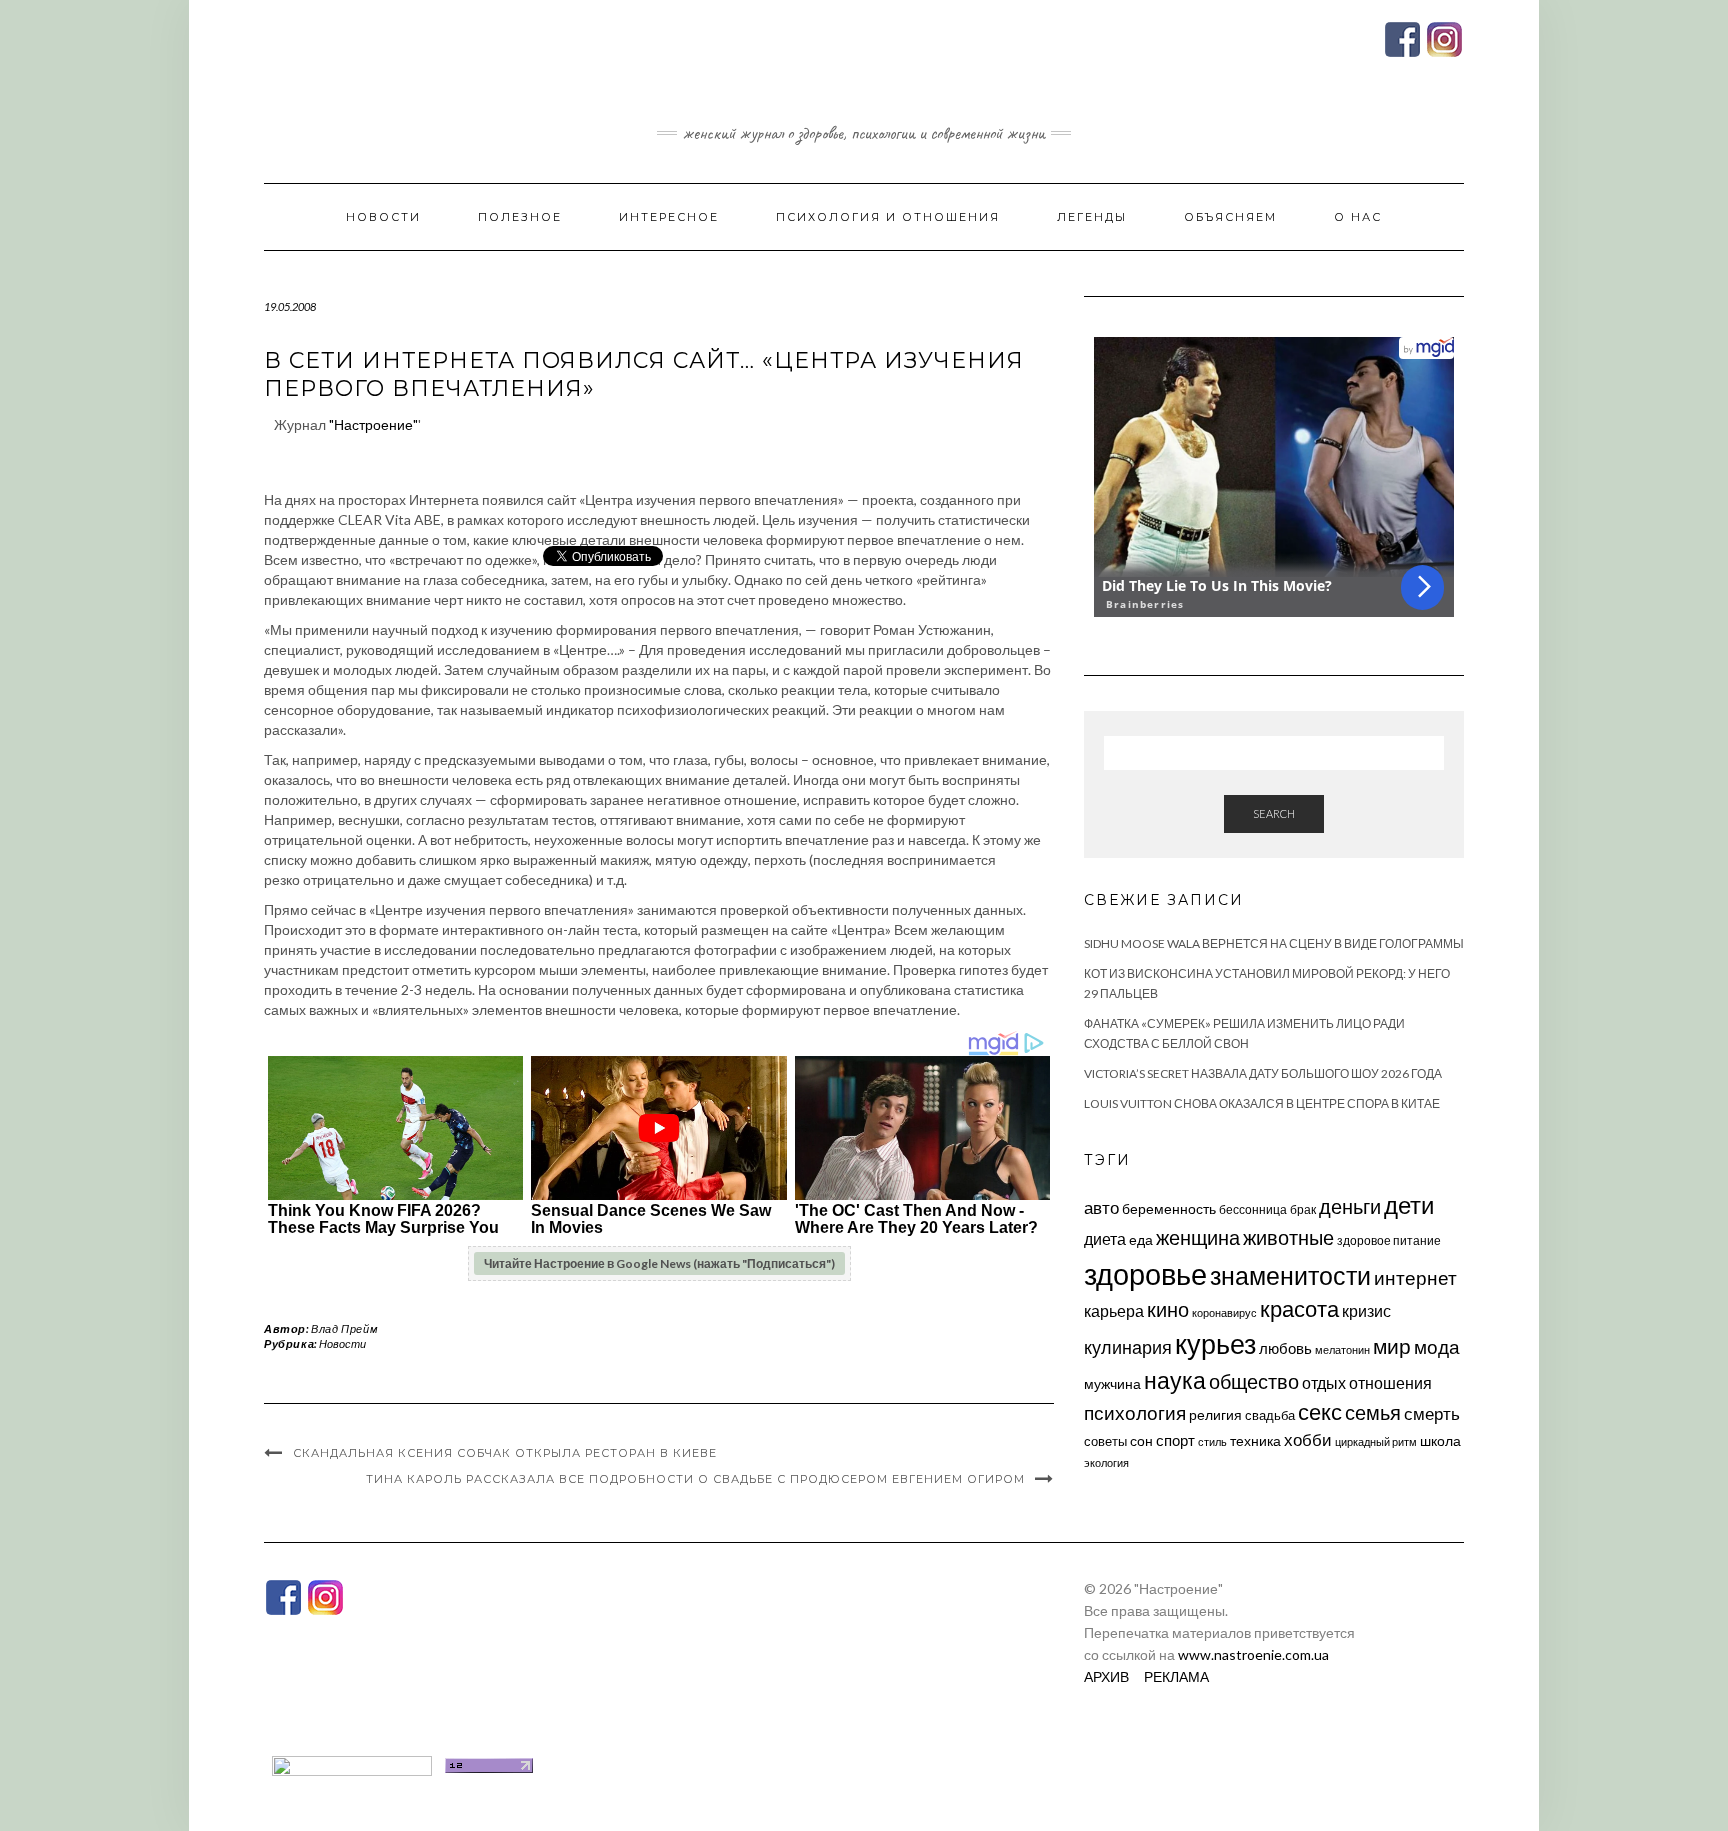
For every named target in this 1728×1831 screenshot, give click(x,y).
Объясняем (1230, 217)
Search (1274, 813)
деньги (1350, 1206)
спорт (1175, 1440)
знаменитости (1290, 1275)
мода (1437, 1346)
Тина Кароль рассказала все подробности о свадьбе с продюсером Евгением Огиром (695, 1479)
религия (1215, 1415)
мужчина (1112, 1383)
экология (1106, 1462)
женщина (1198, 1237)
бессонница (1253, 1209)
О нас (1358, 217)
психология (1135, 1412)
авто (1101, 1207)
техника (1255, 1440)
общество (1254, 1381)
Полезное (520, 217)
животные (1288, 1237)
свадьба (1270, 1415)
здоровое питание (1389, 1240)
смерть (1432, 1413)
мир (1392, 1346)
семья (1373, 1412)
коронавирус (1224, 1312)
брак (1303, 1209)
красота (1299, 1309)
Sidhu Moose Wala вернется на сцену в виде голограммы (1274, 943)
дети (1409, 1204)
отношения (1390, 1382)
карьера (1114, 1310)
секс (1320, 1412)
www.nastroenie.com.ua (1253, 1654)
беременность (1169, 1208)
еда (1141, 1239)
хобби (1308, 1439)
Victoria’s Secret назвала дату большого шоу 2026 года (1263, 1073)
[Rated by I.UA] (352, 1763)
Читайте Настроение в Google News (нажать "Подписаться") (659, 1263)
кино (1168, 1309)
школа (1440, 1440)
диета (1105, 1239)
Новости (383, 217)
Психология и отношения (888, 217)
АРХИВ (1106, 1676)
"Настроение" (373, 424)
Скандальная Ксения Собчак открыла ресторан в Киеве (505, 1453)
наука (1175, 1380)
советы (1105, 1441)
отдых (1324, 1382)
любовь (1285, 1348)
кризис (1366, 1310)
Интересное (669, 217)
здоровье (1145, 1273)
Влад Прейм (344, 1328)
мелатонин (1342, 1349)
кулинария (1128, 1347)
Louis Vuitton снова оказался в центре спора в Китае (1262, 1103)
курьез (1215, 1343)
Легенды (1092, 217)
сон (1141, 1440)
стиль (1212, 1441)
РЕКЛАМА (1176, 1676)
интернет (1415, 1278)
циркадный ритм (1376, 1441)
